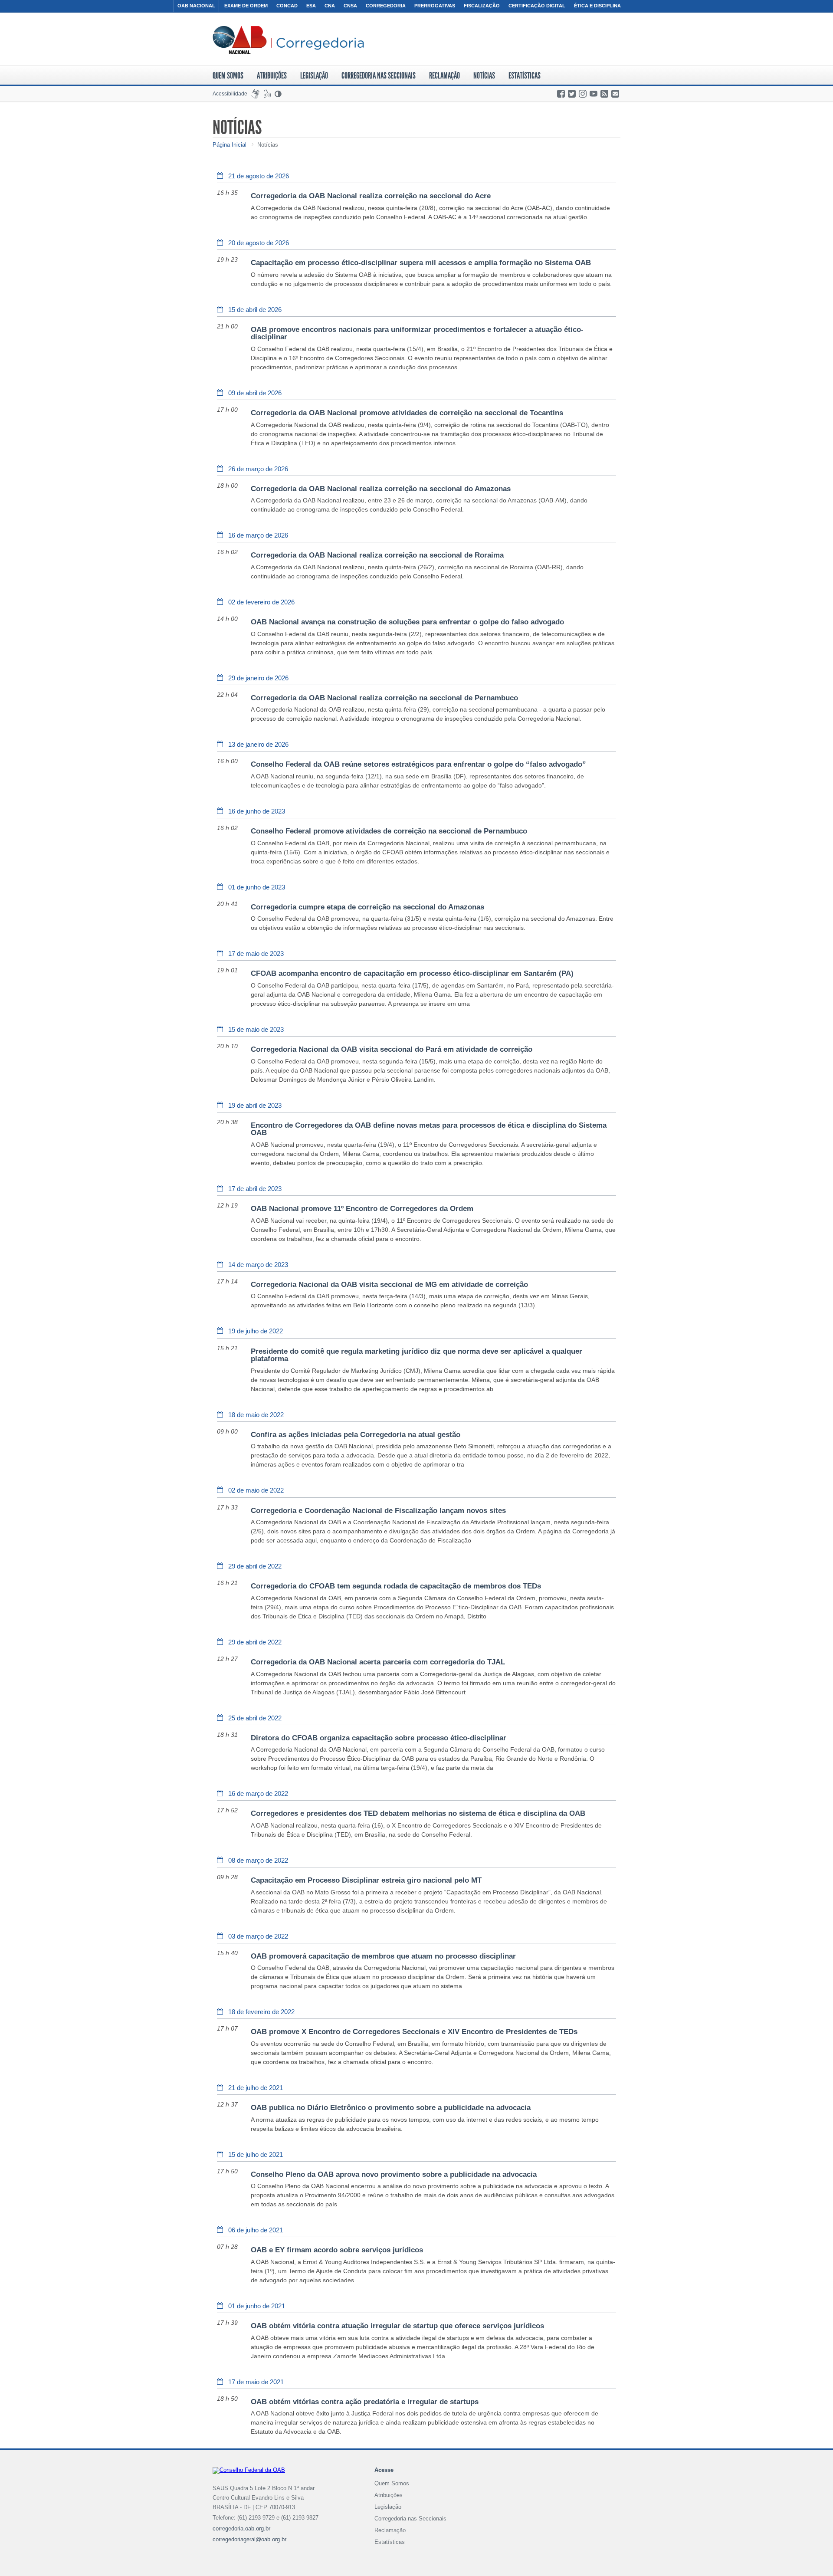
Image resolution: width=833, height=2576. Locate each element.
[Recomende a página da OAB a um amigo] (616, 94)
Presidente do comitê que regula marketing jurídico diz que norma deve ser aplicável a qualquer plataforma (416, 1355)
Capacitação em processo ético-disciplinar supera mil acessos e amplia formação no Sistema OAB (421, 263)
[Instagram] (583, 94)
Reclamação (444, 75)
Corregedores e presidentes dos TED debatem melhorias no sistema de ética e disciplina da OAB (418, 1813)
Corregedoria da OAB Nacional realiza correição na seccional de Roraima (377, 555)
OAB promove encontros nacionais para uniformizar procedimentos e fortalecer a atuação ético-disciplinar (417, 333)
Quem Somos (228, 75)
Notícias (484, 75)
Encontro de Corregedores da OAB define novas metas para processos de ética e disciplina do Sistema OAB (429, 1129)
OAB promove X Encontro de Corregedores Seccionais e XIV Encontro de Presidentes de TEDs (414, 2032)
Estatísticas (525, 75)
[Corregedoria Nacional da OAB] (288, 40)
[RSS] (605, 94)
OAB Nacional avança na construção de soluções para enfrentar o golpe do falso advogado (407, 622)
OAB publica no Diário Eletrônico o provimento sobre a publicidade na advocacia (391, 2108)
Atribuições (272, 75)
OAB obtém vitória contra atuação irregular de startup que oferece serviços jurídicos (397, 2326)
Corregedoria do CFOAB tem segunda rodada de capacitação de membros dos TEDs (396, 1586)
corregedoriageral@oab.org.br (249, 2539)
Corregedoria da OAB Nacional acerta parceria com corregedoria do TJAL (378, 1662)
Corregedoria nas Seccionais (379, 75)
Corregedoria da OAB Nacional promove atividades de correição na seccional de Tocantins (407, 413)
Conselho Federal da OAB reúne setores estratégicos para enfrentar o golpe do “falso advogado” (418, 764)
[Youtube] (594, 94)
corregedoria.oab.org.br (241, 2528)
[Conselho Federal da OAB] (249, 2471)
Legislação (314, 75)
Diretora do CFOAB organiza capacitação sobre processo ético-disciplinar (379, 1738)
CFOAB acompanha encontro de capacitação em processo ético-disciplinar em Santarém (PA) (412, 973)
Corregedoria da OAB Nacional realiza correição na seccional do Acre (371, 196)
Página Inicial (230, 145)
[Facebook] (562, 94)
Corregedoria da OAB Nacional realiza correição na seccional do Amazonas (381, 489)
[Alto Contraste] (279, 94)
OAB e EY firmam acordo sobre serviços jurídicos (337, 2250)
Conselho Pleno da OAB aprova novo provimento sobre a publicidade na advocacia (394, 2174)
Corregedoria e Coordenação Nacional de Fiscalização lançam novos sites (378, 1511)
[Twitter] (572, 94)
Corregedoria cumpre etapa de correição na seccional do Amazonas (367, 907)
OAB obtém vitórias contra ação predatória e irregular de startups (365, 2402)
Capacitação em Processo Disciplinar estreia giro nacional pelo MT (366, 1880)
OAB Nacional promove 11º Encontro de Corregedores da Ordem (362, 1209)
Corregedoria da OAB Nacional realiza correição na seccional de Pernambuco (384, 698)
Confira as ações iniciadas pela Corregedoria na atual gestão (356, 1435)
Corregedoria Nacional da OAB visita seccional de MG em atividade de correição (389, 1285)
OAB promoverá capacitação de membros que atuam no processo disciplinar (383, 1956)
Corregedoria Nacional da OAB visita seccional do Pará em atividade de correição (392, 1049)
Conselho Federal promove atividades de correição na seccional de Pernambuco (389, 831)
